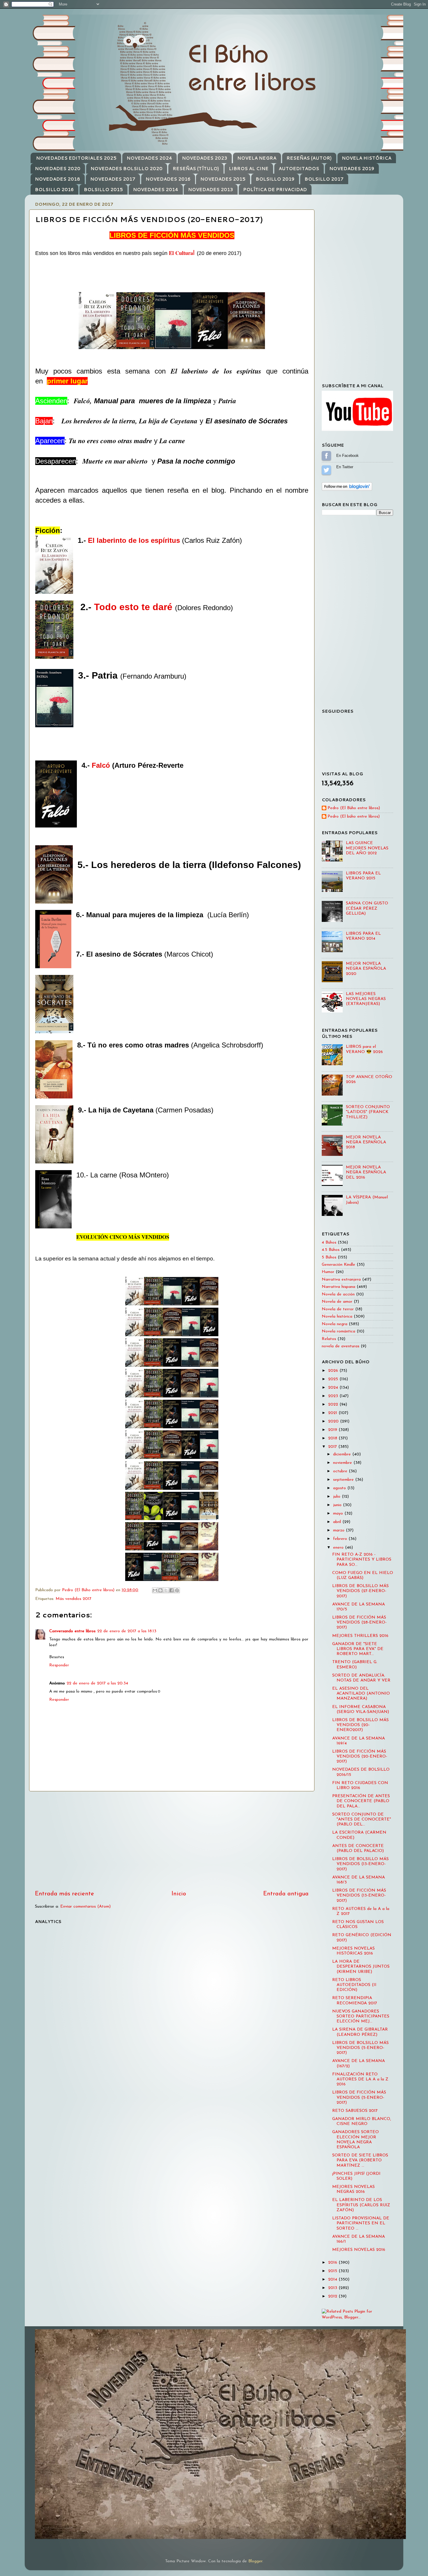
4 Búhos (329, 1243)
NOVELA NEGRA (257, 158)
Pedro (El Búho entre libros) (354, 808)
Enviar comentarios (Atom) (85, 1907)
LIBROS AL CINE (249, 169)
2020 (334, 1421)
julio (337, 1497)
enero (339, 1548)
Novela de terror (338, 1309)
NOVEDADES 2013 (211, 190)
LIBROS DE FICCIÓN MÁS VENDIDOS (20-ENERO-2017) (360, 1757)
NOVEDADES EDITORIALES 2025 (76, 158)
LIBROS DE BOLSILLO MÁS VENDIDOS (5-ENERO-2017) (360, 2048)
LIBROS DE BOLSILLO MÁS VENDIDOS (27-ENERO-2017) (360, 1591)
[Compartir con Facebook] (171, 1590)
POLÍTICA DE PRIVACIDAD (275, 190)
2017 (333, 1447)
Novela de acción (338, 1294)
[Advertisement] (172, 1841)
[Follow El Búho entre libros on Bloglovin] (347, 490)
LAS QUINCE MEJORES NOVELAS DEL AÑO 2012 (367, 848)
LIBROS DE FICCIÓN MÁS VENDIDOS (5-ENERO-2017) (359, 2098)
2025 (334, 1379)
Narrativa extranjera (341, 1280)
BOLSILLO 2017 (324, 179)
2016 (333, 2263)
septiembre (344, 1480)
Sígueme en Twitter (326, 470)
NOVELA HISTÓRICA (367, 158)
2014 (333, 2280)
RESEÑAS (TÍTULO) (196, 169)
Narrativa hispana (338, 1287)
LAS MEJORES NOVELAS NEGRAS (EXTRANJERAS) (366, 999)
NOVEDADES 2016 (168, 179)
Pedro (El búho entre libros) (354, 817)
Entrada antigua (286, 1894)
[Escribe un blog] (160, 1590)
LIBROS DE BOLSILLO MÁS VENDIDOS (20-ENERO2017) (360, 1725)
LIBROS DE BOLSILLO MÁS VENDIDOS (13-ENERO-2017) (360, 1864)
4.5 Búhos (331, 1250)
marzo (339, 1530)
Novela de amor (337, 1302)
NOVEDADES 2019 (352, 169)
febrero (341, 1539)
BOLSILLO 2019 (275, 179)
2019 (333, 1430)
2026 (334, 1371)
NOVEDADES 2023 (205, 158)
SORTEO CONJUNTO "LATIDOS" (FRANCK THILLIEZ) (368, 1112)
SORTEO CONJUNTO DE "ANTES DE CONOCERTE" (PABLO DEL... (362, 1820)
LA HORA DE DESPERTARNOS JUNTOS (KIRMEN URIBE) (361, 1967)
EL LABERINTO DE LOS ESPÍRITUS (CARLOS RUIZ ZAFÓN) (361, 2205)
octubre (341, 1471)
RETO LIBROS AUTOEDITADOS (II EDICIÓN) (354, 1985)
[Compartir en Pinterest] (177, 1590)
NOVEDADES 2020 (58, 169)
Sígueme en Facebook (326, 456)
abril (338, 1522)
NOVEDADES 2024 (149, 158)
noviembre (343, 1463)
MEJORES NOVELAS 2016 (359, 2250)
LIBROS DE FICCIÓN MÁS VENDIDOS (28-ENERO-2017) (359, 1623)
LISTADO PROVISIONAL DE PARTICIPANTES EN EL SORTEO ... (361, 2223)
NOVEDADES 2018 (58, 179)
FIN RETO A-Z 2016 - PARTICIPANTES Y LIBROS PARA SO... (362, 1560)
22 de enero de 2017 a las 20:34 (97, 1683)
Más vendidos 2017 (74, 1599)
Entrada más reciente (64, 1894)
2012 (333, 2296)
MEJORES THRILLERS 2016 (360, 1636)
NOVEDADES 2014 (156, 190)
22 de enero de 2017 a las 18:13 (127, 1631)
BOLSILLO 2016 (54, 190)
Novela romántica (338, 1331)
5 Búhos (329, 1257)
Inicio (179, 1894)
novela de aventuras (341, 1346)
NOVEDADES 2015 (223, 179)
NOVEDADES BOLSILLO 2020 (127, 169)
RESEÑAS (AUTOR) (309, 158)
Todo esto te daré (133, 607)
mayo (339, 1514)
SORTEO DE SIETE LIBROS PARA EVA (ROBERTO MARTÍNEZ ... (360, 2161)
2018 (333, 1438)
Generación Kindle (338, 1265)
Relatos (329, 1339)
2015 (333, 2271)
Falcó (101, 765)
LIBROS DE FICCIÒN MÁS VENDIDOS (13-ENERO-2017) (359, 1896)
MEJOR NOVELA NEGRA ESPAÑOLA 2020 (366, 969)
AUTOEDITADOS (299, 169)
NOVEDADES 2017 (113, 179)
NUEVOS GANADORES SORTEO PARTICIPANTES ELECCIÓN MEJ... (361, 2017)
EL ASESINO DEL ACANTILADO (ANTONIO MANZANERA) (361, 1694)
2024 (334, 1388)
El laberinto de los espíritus (134, 540)
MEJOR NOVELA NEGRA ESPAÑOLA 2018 (366, 1142)
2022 (334, 1405)
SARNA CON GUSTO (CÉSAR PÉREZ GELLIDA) (367, 908)
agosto (340, 1488)
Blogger (255, 2561)
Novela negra (335, 1324)
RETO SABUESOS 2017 (355, 2111)
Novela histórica (337, 1317)
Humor (328, 1272)
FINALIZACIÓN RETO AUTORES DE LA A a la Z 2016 (360, 2080)
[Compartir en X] (166, 1590)
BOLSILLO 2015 (103, 190)
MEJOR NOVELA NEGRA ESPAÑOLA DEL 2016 (366, 1172)
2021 (333, 1413)
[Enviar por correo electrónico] (155, 1590)
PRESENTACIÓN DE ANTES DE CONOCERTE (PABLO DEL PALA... (361, 1801)
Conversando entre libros (72, 1631)
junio (338, 1505)
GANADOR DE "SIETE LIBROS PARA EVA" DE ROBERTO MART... (358, 1649)
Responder (59, 1665)
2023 (334, 1396)
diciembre (343, 1454)
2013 (333, 2288)
